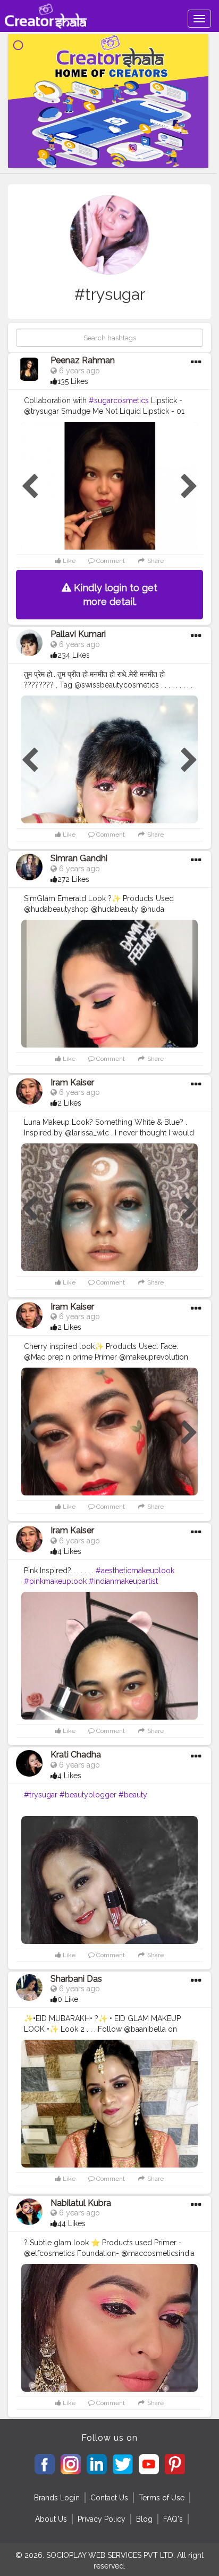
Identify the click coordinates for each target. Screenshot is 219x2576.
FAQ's (173, 2519)
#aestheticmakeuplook (135, 1571)
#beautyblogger (88, 1795)
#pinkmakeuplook (55, 1581)
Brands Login (57, 2498)
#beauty (133, 1795)
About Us (51, 2519)
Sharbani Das (76, 1979)
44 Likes (71, 2223)
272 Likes (73, 879)
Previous (30, 487)
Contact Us (109, 2498)
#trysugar (41, 1795)
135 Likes (73, 381)
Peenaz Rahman (83, 360)
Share (155, 561)
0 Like (68, 1999)
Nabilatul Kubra (81, 2203)
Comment (110, 561)
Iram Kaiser (72, 1082)
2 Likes (69, 1103)
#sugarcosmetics (119, 400)
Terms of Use (162, 2498)
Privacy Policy (102, 2519)
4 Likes (69, 1551)
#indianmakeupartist (123, 1581)
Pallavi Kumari (78, 634)
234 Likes (74, 655)
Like (68, 561)
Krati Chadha (76, 1755)
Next (189, 487)
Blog (144, 2519)
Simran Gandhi (79, 858)
